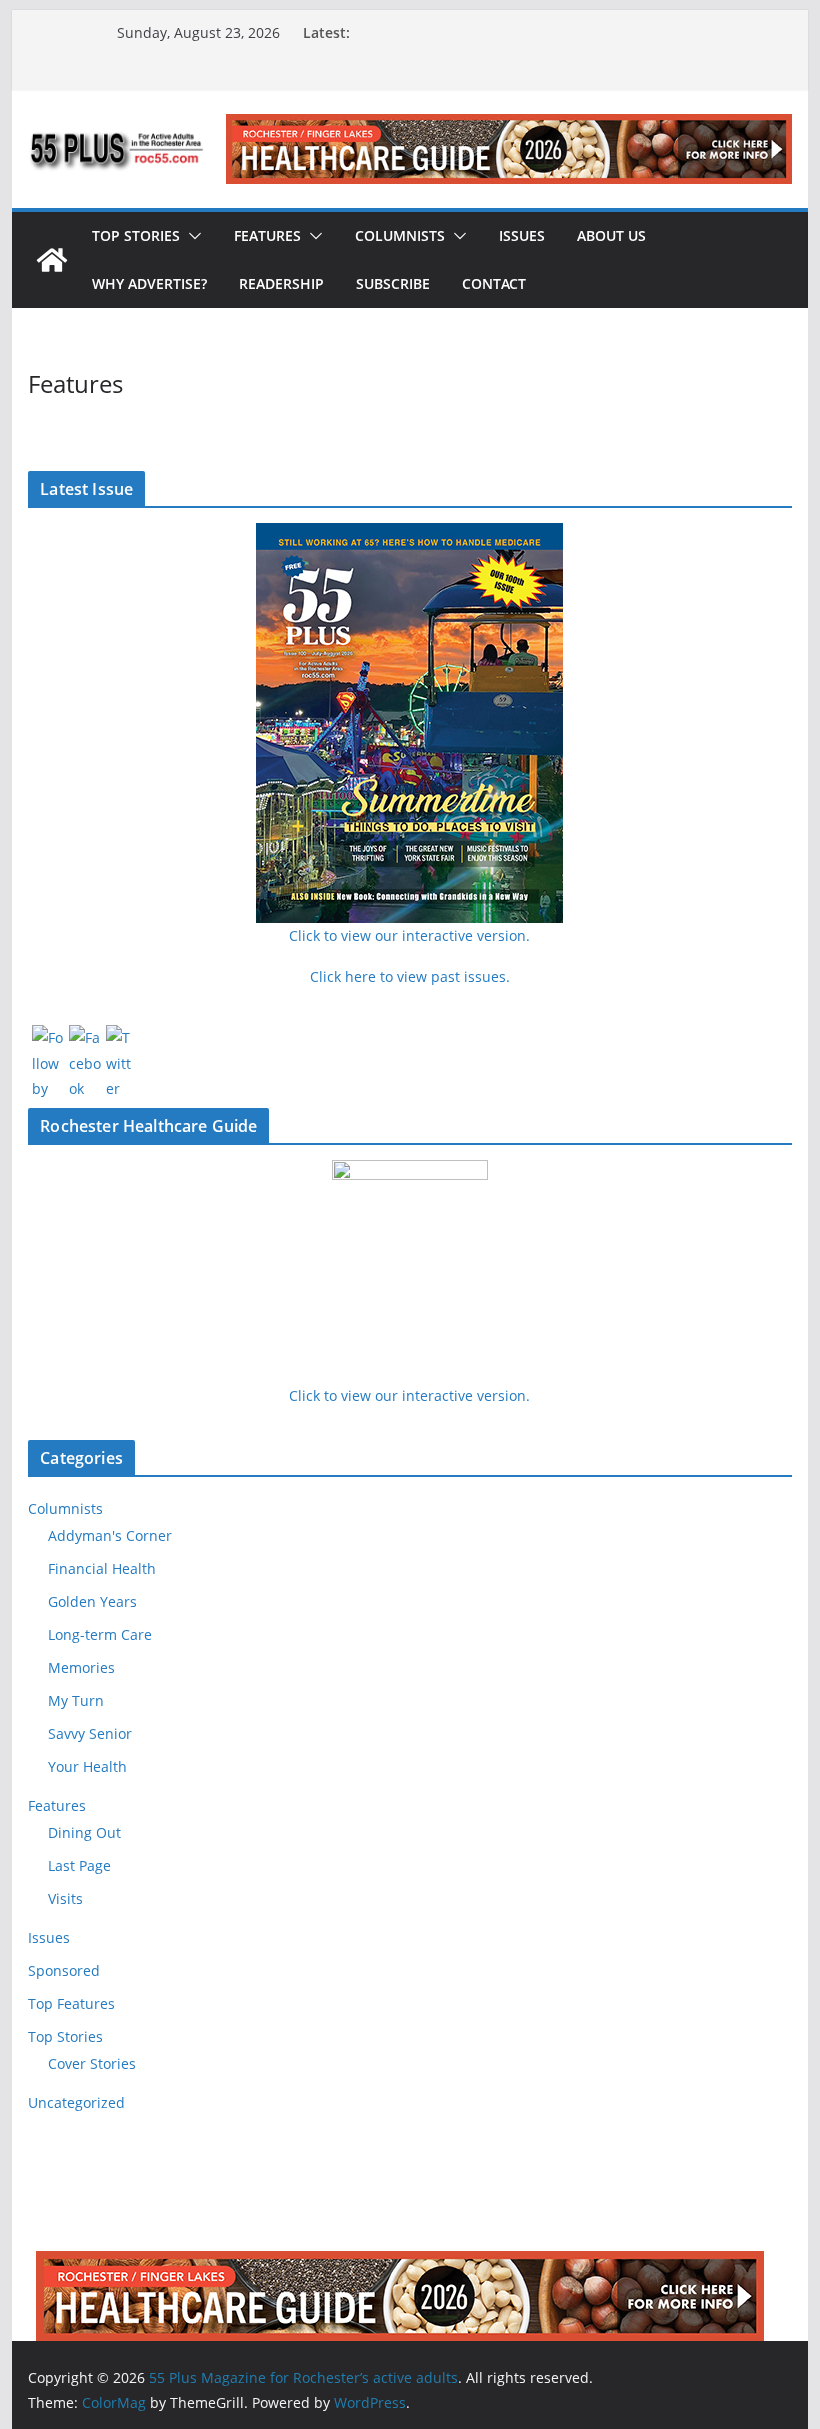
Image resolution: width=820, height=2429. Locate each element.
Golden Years (92, 1601)
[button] (191, 236)
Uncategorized (76, 2102)
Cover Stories (92, 2063)
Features (267, 235)
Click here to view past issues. (410, 976)
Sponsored (64, 1970)
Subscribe (393, 283)
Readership (281, 283)
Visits (65, 1898)
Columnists (400, 235)
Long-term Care (100, 1634)
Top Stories (136, 235)
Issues (522, 235)
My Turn (76, 1700)
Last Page (79, 1865)
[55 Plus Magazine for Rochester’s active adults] (52, 260)
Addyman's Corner (110, 1535)
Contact (494, 283)
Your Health (87, 1766)
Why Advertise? (149, 283)
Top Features (71, 2003)
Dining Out (84, 1832)
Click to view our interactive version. (409, 1395)
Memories (81, 1667)
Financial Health (102, 1568)
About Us (611, 235)
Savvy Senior (90, 1733)
